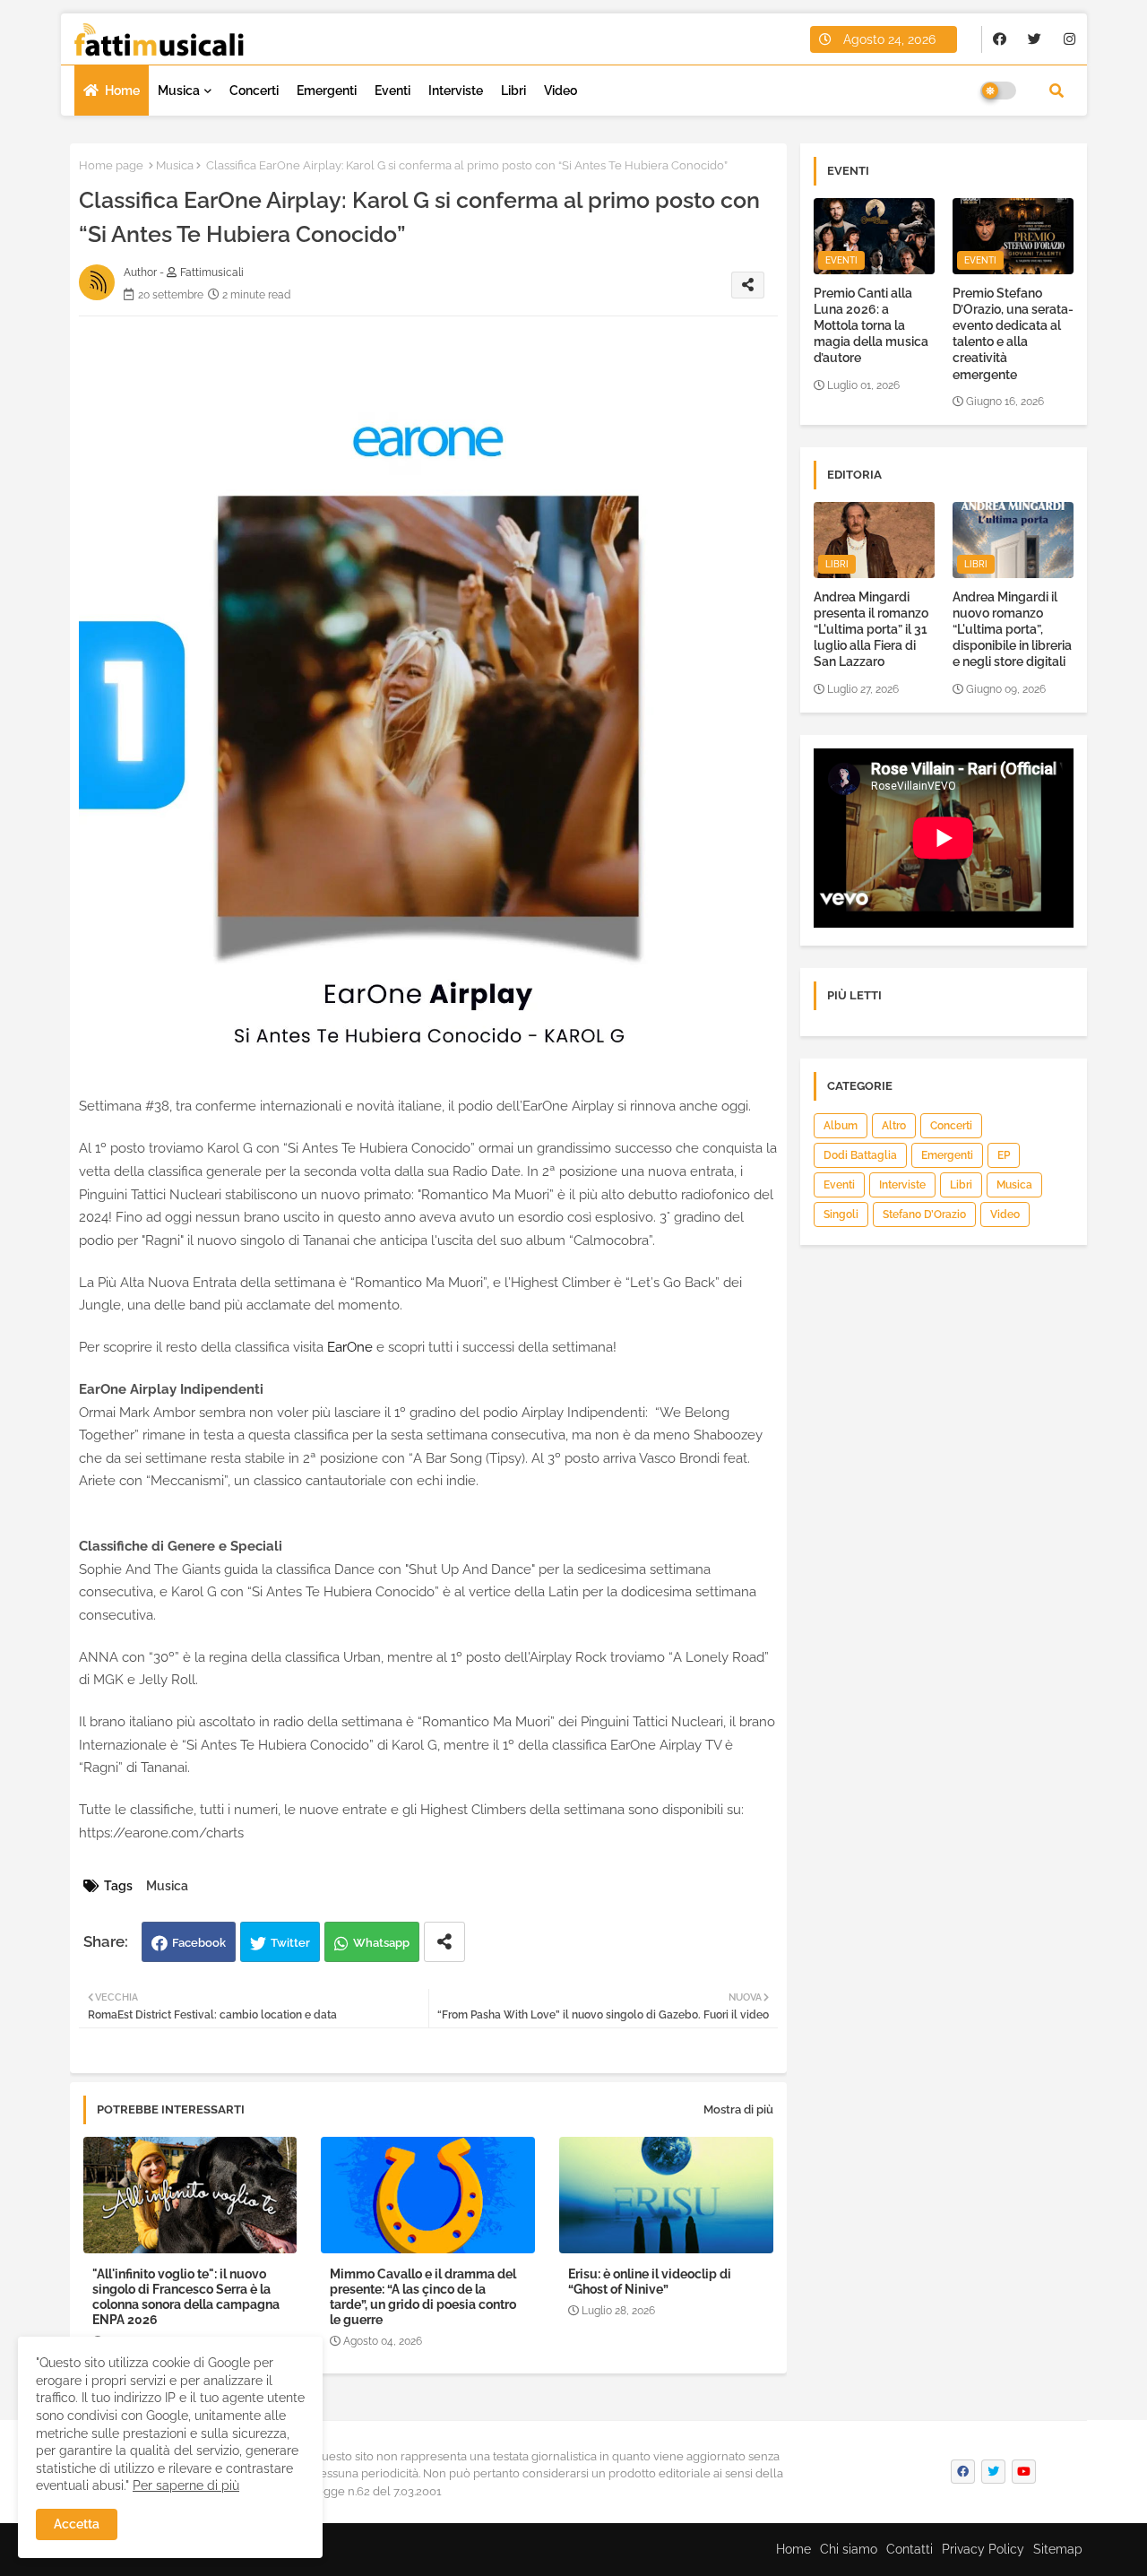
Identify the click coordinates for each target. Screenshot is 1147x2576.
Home (122, 91)
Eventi (392, 91)
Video (561, 91)
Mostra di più (738, 2109)
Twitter (290, 1943)
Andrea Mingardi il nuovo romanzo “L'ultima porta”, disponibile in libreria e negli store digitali (1012, 630)
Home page (111, 165)
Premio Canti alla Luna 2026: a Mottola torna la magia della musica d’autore (871, 326)
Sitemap (1058, 2549)
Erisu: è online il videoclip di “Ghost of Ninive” (650, 2282)
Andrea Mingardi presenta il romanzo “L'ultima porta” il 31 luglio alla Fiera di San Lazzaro (871, 630)
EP (1004, 1155)
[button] (1056, 91)
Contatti (910, 2549)
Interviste (456, 91)
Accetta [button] (77, 2524)
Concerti (254, 91)
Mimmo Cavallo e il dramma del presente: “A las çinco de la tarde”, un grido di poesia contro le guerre (423, 2297)
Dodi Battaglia (860, 1155)
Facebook (199, 1943)
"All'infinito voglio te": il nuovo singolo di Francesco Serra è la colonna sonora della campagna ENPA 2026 (186, 2297)
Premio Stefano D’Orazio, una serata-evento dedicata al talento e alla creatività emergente (1013, 334)
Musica (179, 91)
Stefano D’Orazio (924, 1215)
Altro (894, 1126)
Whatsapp (381, 1943)
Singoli (841, 1215)
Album (841, 1126)
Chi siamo (849, 2549)
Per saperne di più (186, 2485)
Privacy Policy (983, 2549)
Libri (513, 91)
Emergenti (327, 91)
